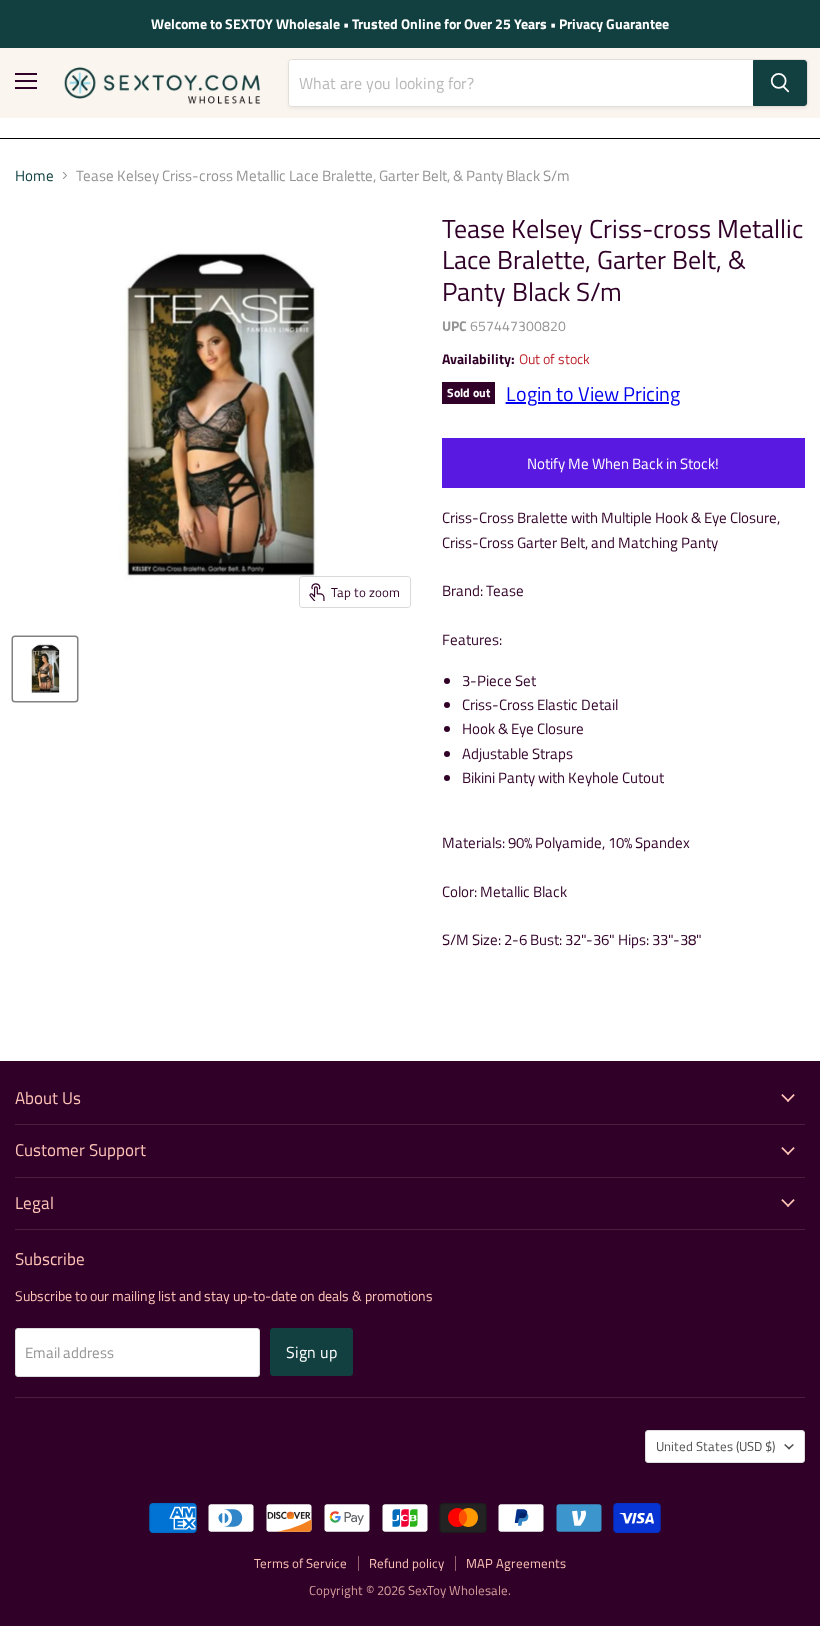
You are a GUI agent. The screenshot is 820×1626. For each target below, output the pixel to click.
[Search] (780, 83)
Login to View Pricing (593, 393)
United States (715, 1446)
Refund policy (406, 1563)
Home (34, 175)
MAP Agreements (516, 1563)
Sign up (311, 1352)
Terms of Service (300, 1563)
